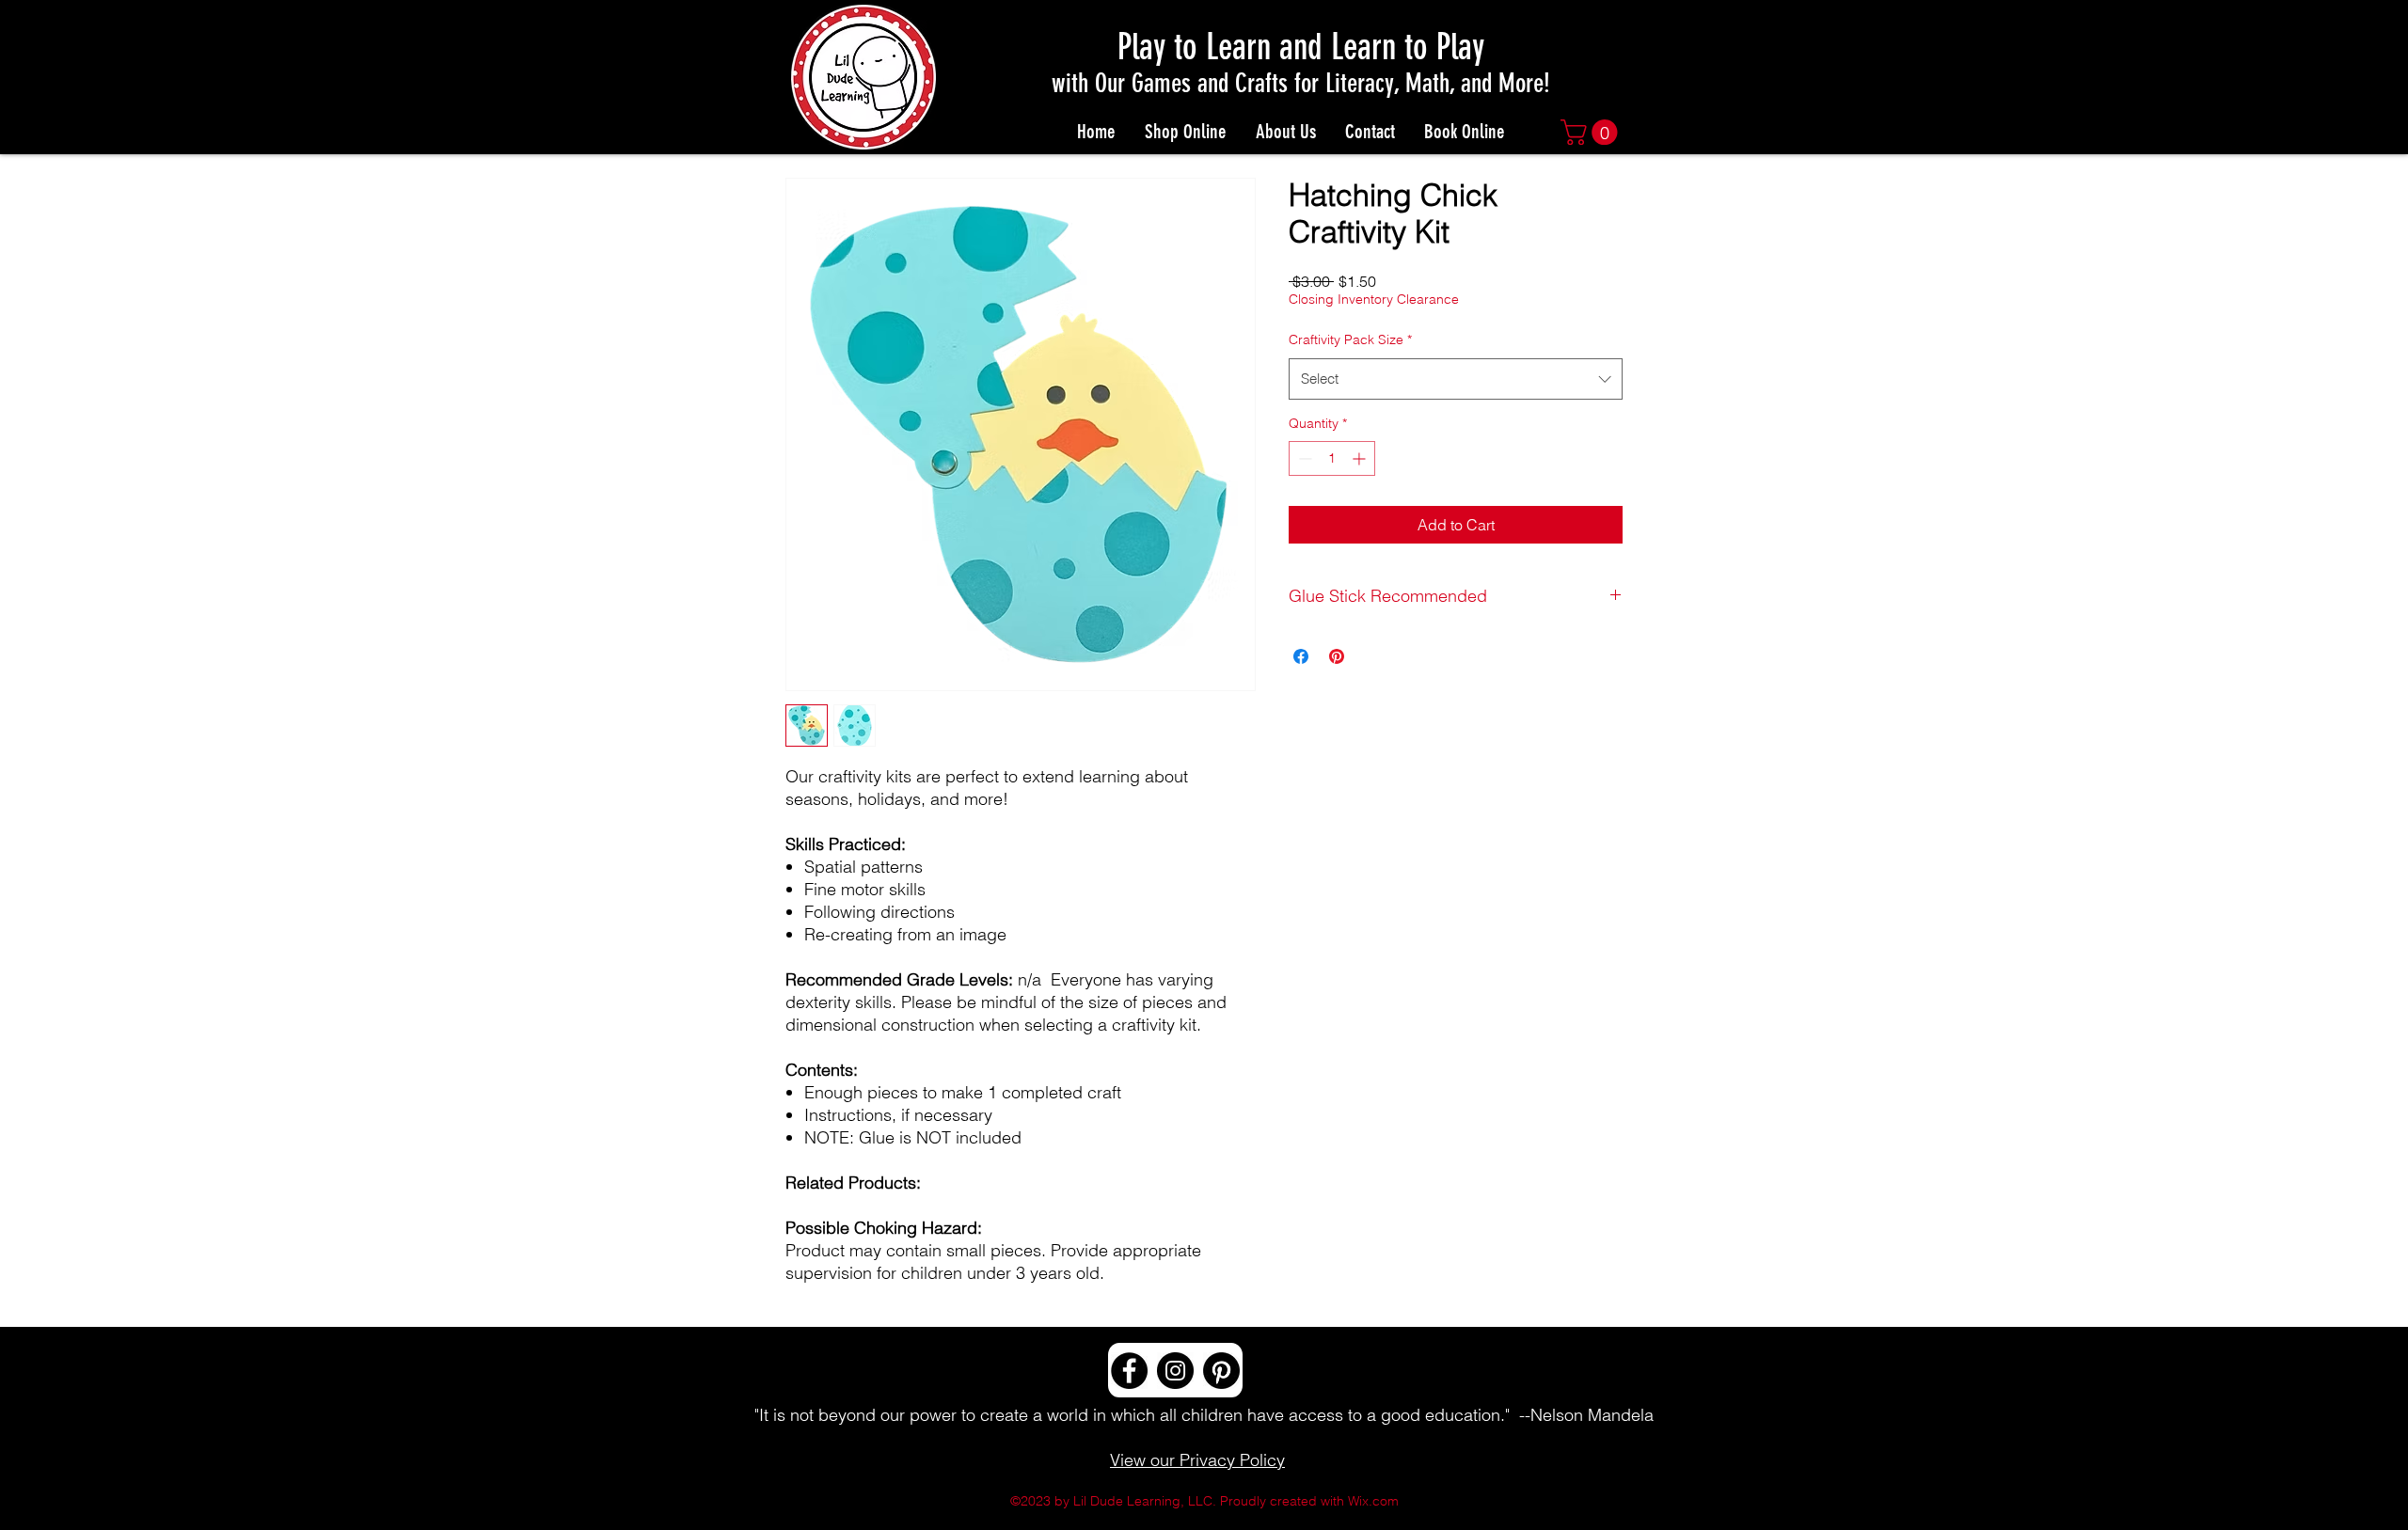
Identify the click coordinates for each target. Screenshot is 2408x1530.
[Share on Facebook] (1301, 656)
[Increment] (1361, 458)
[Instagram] (1175, 1371)
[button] (1592, 132)
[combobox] (1456, 379)
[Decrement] (1303, 458)
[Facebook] (1129, 1371)
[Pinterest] (1221, 1371)
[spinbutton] (1332, 458)
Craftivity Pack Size (1350, 339)
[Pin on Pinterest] (1337, 656)
